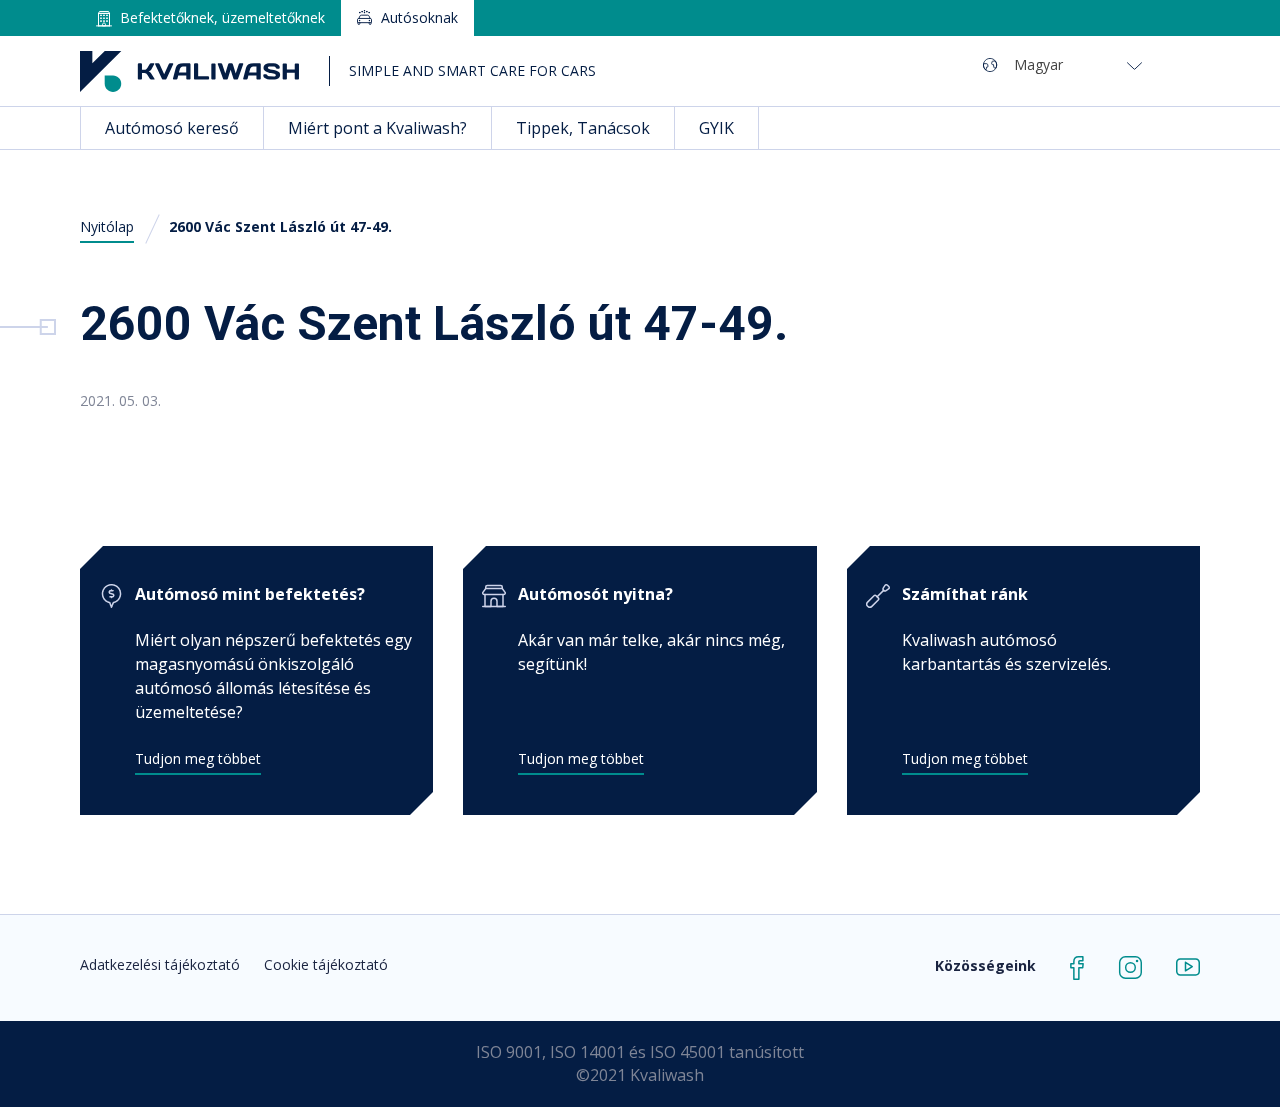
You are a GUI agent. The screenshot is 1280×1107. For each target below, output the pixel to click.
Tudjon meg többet (198, 758)
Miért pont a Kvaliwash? (377, 128)
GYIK (716, 128)
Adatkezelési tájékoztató (160, 964)
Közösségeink (985, 965)
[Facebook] (1077, 965)
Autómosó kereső (172, 128)
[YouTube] (1188, 965)
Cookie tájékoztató (326, 964)
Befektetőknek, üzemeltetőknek (222, 17)
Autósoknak (419, 17)
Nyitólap (107, 226)
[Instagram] (1130, 965)
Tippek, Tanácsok (583, 128)
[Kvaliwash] (190, 71)
